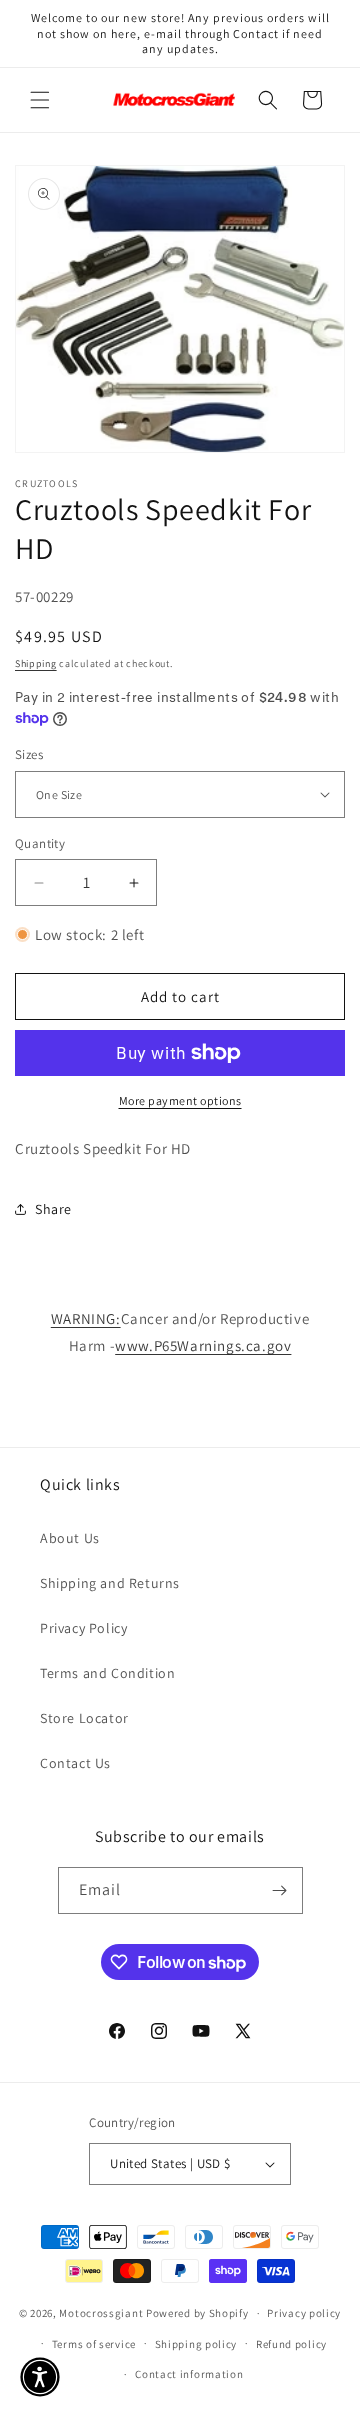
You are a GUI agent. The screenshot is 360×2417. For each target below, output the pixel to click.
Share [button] (53, 1209)
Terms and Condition (107, 1673)
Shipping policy (196, 2344)
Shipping (36, 663)
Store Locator (84, 1718)
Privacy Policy (83, 1628)
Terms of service (94, 2344)
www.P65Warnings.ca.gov (203, 1345)
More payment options (180, 1100)
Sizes (29, 754)
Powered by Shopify (197, 2313)
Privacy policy (304, 2313)
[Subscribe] (280, 1890)
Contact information (189, 2374)
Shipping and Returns (110, 1583)
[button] (40, 100)
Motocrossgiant (101, 2313)
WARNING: (86, 1318)
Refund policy (291, 2344)
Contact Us (75, 1763)
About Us (70, 1538)
